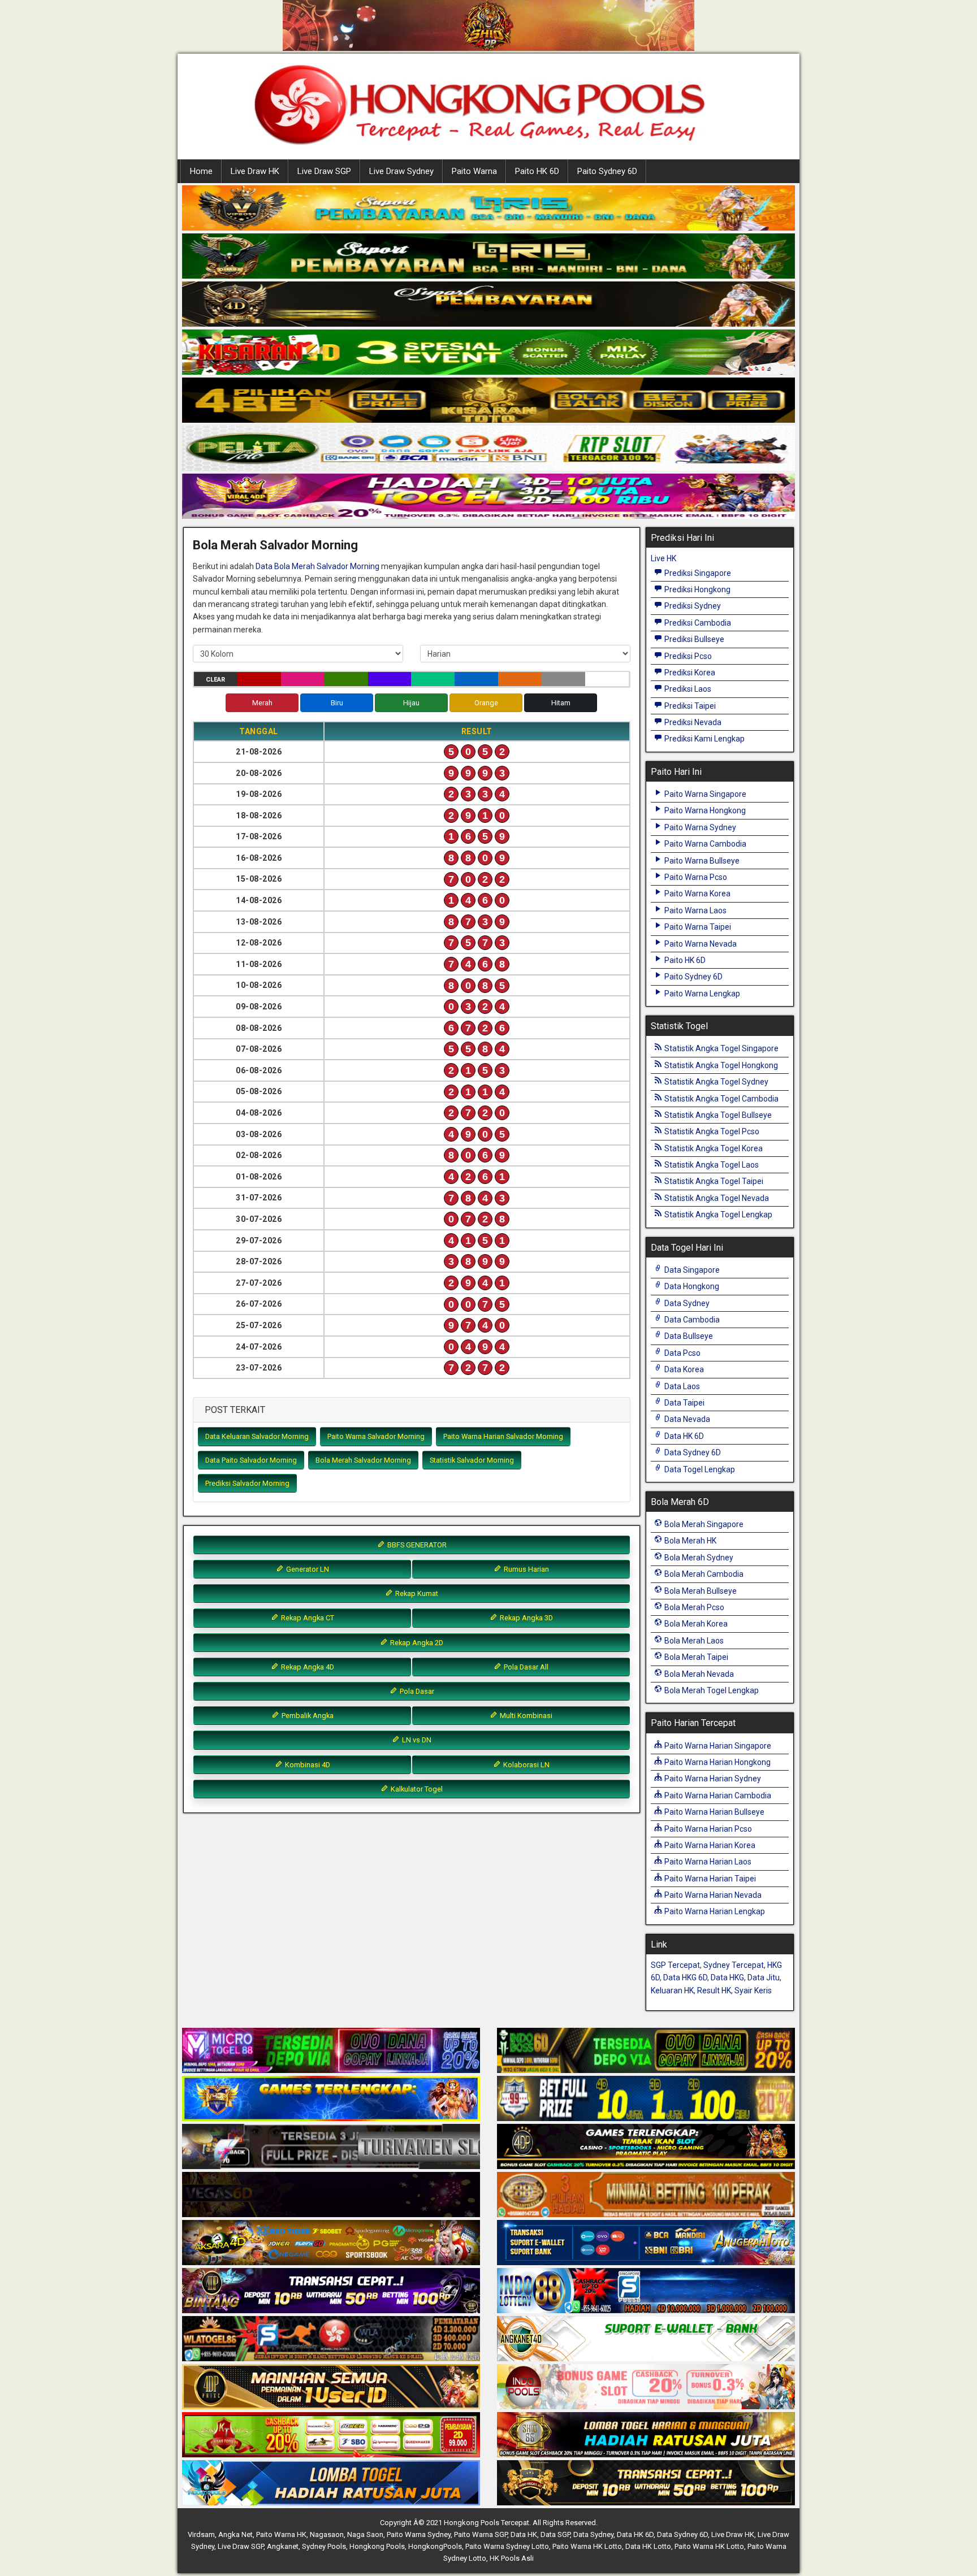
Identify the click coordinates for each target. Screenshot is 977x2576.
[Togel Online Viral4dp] (488, 497)
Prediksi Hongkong (697, 589)
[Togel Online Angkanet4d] (646, 2339)
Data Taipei (684, 1403)
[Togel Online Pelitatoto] (488, 449)
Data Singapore (691, 1270)
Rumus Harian (526, 1569)
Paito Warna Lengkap (701, 994)
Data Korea (683, 1369)
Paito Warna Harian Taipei (709, 1879)
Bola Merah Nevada (698, 1674)
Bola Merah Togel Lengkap (711, 1690)
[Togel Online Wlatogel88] (331, 2339)
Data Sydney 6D (692, 1452)
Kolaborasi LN (526, 1765)
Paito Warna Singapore (704, 794)
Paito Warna (474, 171)
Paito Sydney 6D (607, 171)
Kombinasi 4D (307, 1765)
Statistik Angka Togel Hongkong (720, 1065)
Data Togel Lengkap (699, 1469)
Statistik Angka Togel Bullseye (717, 1115)
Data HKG (727, 1977)
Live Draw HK (255, 171)
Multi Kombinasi (525, 1716)
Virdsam (201, 2534)
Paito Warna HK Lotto (587, 2546)
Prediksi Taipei (689, 706)
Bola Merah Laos (693, 1641)
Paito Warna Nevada (700, 944)
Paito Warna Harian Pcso (707, 1829)
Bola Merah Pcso (693, 1607)
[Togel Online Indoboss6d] (646, 2051)
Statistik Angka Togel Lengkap (717, 1215)
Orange (486, 703)
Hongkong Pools (377, 2546)
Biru (337, 703)
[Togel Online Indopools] (646, 2387)
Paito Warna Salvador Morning (376, 1436)
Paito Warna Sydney (699, 827)
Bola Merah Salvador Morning (275, 545)
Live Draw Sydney (401, 171)
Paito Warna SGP (481, 2534)
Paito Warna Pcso (695, 877)
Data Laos (681, 1386)
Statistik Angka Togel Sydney (716, 1082)
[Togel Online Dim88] (488, 257)
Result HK (714, 1990)
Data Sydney (686, 1303)
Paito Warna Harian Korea (709, 1845)
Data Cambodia (691, 1320)
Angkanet (283, 2546)
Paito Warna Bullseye (701, 861)
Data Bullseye (688, 1336)
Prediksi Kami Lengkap (704, 739)
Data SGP (555, 2534)
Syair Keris (753, 1990)
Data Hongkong (691, 1286)
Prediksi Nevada (692, 722)
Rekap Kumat (416, 1593)
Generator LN (307, 1569)
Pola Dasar (416, 1691)
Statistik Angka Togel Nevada (716, 1198)
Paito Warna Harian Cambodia (717, 1796)
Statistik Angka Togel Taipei (713, 1181)
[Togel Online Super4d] (488, 305)
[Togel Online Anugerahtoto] (646, 2243)
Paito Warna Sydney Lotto (507, 2546)
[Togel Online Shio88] (646, 2435)
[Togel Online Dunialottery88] (646, 2195)
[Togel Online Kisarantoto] (488, 401)
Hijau (411, 703)
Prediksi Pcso (687, 656)
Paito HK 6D (537, 171)
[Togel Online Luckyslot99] (646, 2099)
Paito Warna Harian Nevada (712, 1895)
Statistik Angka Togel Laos (711, 1165)
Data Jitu (764, 1977)
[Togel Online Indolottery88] (646, 2291)
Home (201, 171)
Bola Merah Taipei (695, 1657)
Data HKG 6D (685, 1977)
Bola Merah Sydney (698, 1558)
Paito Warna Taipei (697, 927)
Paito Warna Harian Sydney (712, 1779)
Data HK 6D (683, 1436)
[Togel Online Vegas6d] (331, 2195)
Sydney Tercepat (734, 1965)
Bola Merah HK (689, 1541)
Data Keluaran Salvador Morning (257, 1436)
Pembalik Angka (307, 1716)
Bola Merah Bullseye (700, 1591)
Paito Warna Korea (697, 894)
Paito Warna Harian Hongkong (717, 1762)
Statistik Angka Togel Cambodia (721, 1099)
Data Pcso (682, 1353)
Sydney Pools (324, 2546)
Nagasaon (327, 2534)
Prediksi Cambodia (697, 623)
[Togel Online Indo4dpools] (331, 2483)
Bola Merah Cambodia (703, 1574)
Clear (215, 680)
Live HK (663, 558)
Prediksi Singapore (697, 573)
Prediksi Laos (687, 689)
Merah (262, 703)
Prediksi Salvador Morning (247, 1483)
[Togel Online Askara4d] (331, 2243)
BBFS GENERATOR (416, 1545)
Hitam (561, 703)
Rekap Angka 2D (416, 1643)
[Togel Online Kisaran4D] (488, 353)
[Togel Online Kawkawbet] (331, 2147)
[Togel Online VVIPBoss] (488, 209)
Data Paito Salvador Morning (251, 1460)
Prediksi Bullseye (693, 639)
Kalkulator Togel (416, 1789)
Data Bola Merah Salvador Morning (317, 566)
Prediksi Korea (689, 673)
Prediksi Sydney (692, 606)
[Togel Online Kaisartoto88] (331, 2435)
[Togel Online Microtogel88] (331, 2051)
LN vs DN (416, 1740)
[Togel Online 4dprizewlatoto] (331, 2387)
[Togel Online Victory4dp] (331, 2099)
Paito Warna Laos (695, 910)
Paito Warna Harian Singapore (717, 1746)
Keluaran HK (672, 1990)
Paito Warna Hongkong (704, 810)
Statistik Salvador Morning (472, 1460)
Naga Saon (365, 2534)
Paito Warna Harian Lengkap (714, 1911)
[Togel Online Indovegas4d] (646, 2483)
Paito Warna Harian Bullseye (714, 1812)
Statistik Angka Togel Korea (713, 1148)
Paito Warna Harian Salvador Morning (503, 1436)
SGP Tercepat (675, 1965)
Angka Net (235, 2534)
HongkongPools (435, 2546)
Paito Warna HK (281, 2534)
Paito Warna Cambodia (704, 844)
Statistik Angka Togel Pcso (711, 1131)
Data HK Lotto (648, 2546)
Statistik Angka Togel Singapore (721, 1048)
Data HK (524, 2534)
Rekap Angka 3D (526, 1618)
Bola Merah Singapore (703, 1524)
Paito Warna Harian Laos (707, 1862)
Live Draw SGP (324, 171)
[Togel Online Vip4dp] (646, 2147)
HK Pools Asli (512, 2558)
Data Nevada (686, 1419)
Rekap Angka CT (307, 1618)
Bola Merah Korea (695, 1624)
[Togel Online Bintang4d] (331, 2291)
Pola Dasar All (525, 1667)
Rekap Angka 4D (307, 1667)
